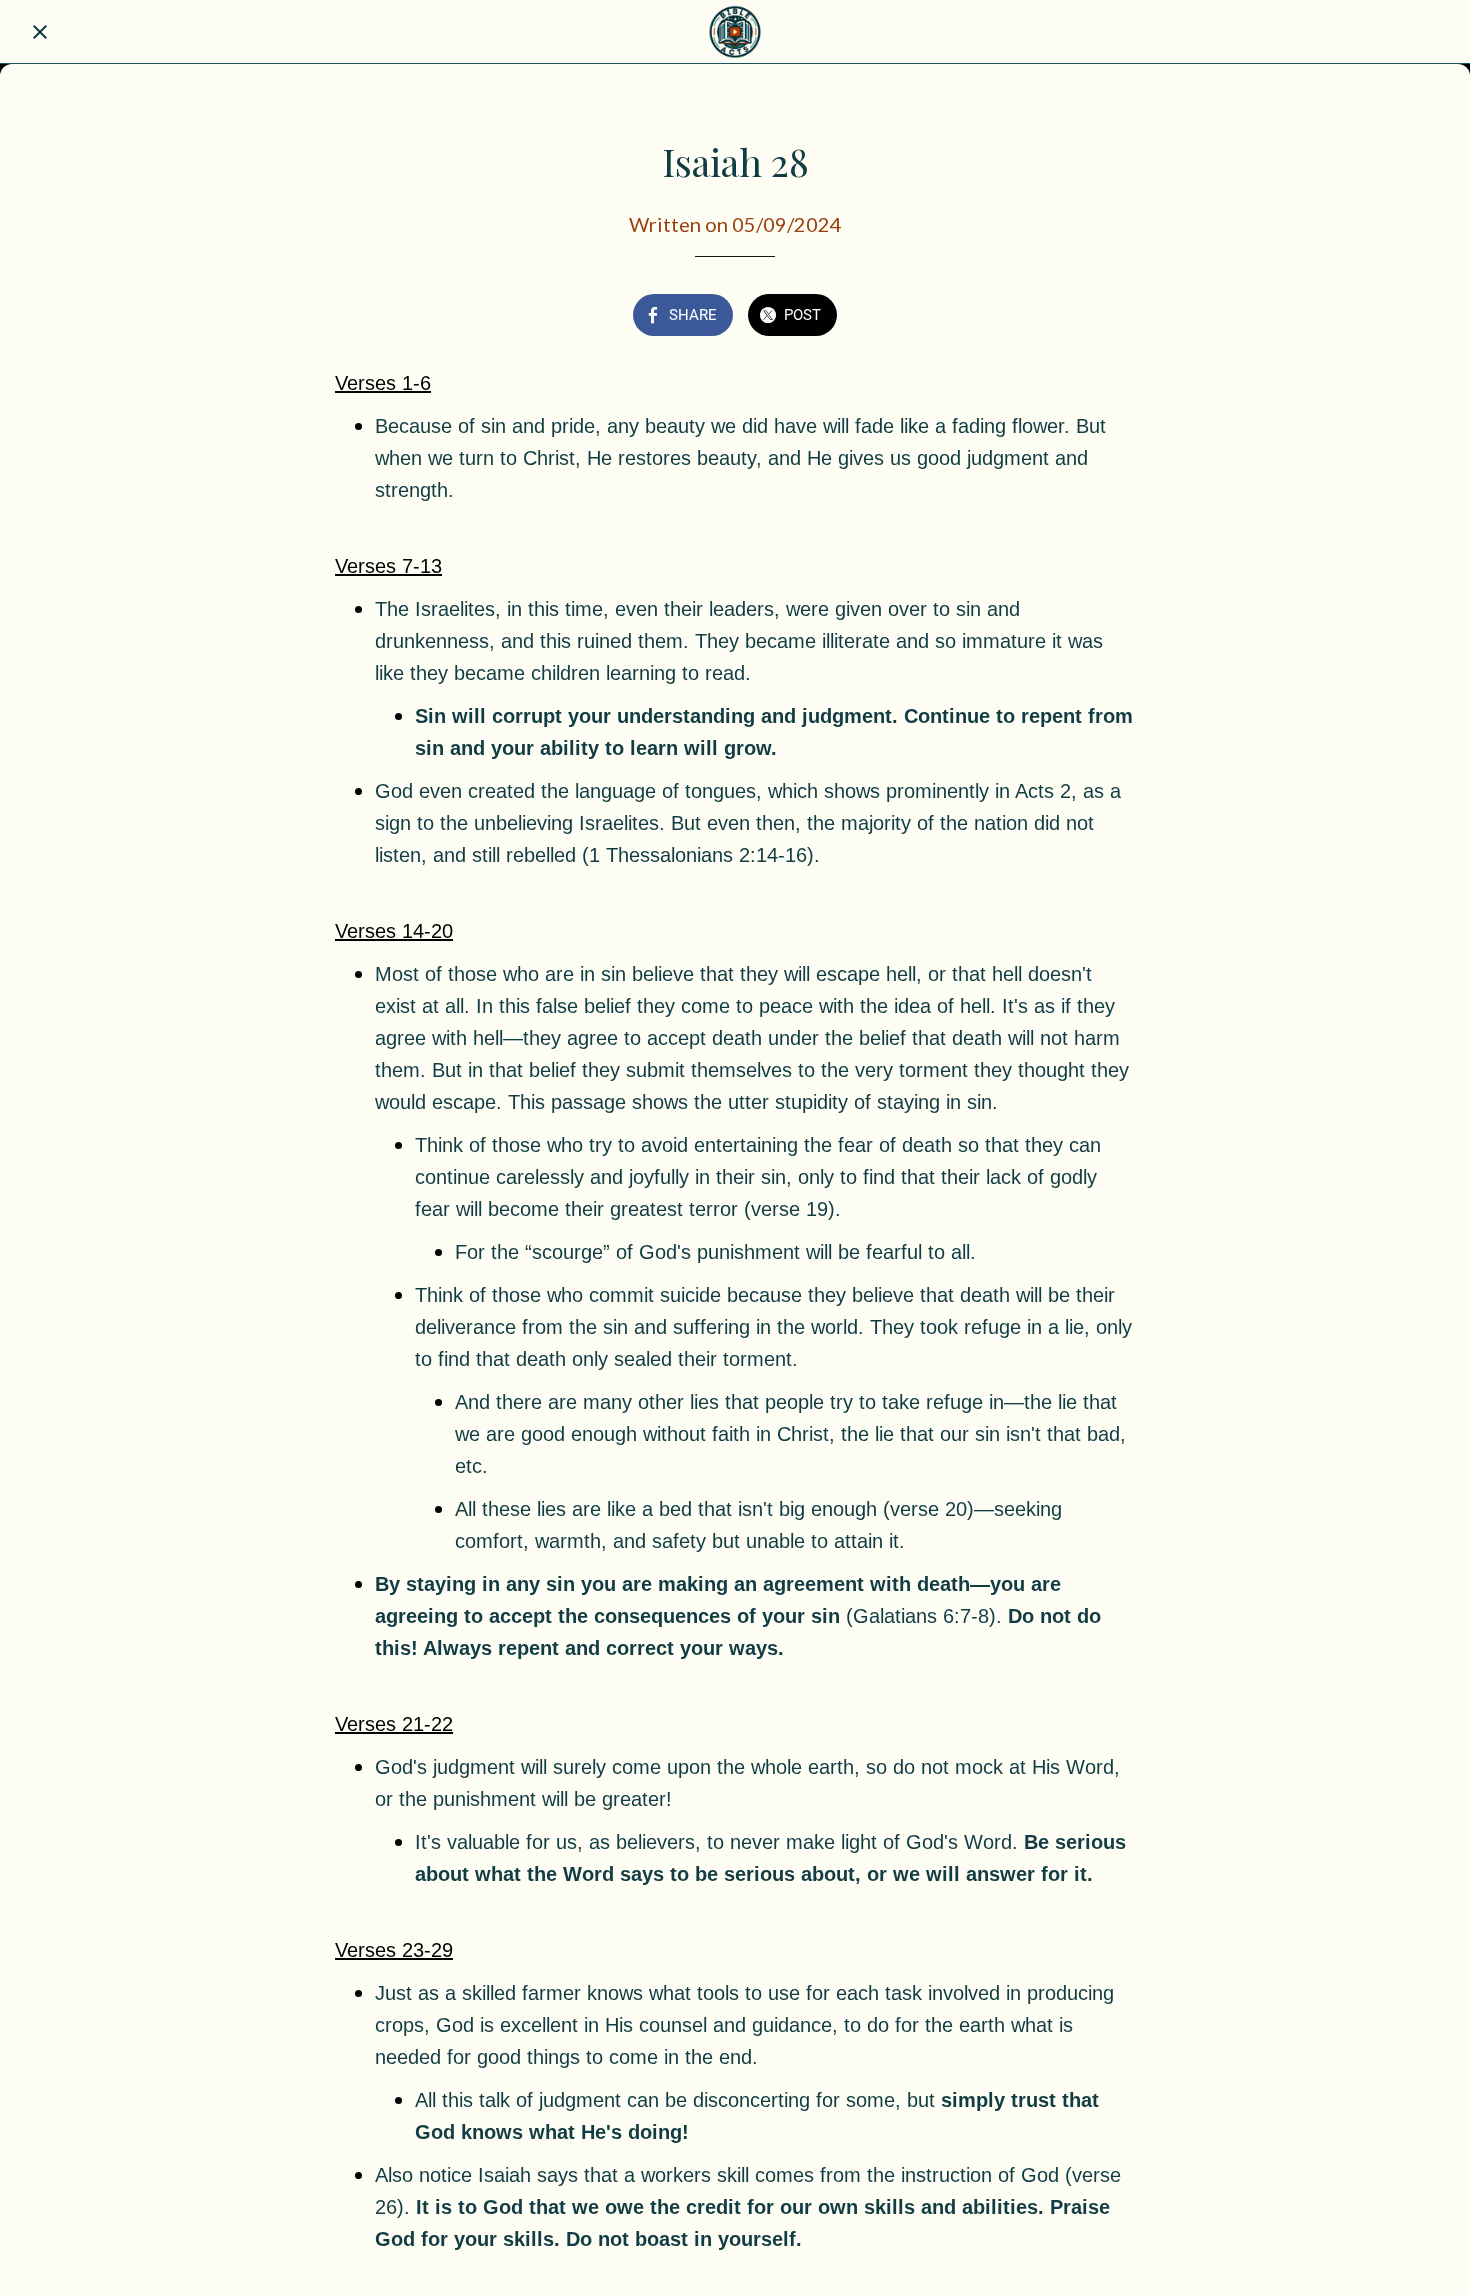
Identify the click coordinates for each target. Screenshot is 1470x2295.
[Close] (40, 32)
